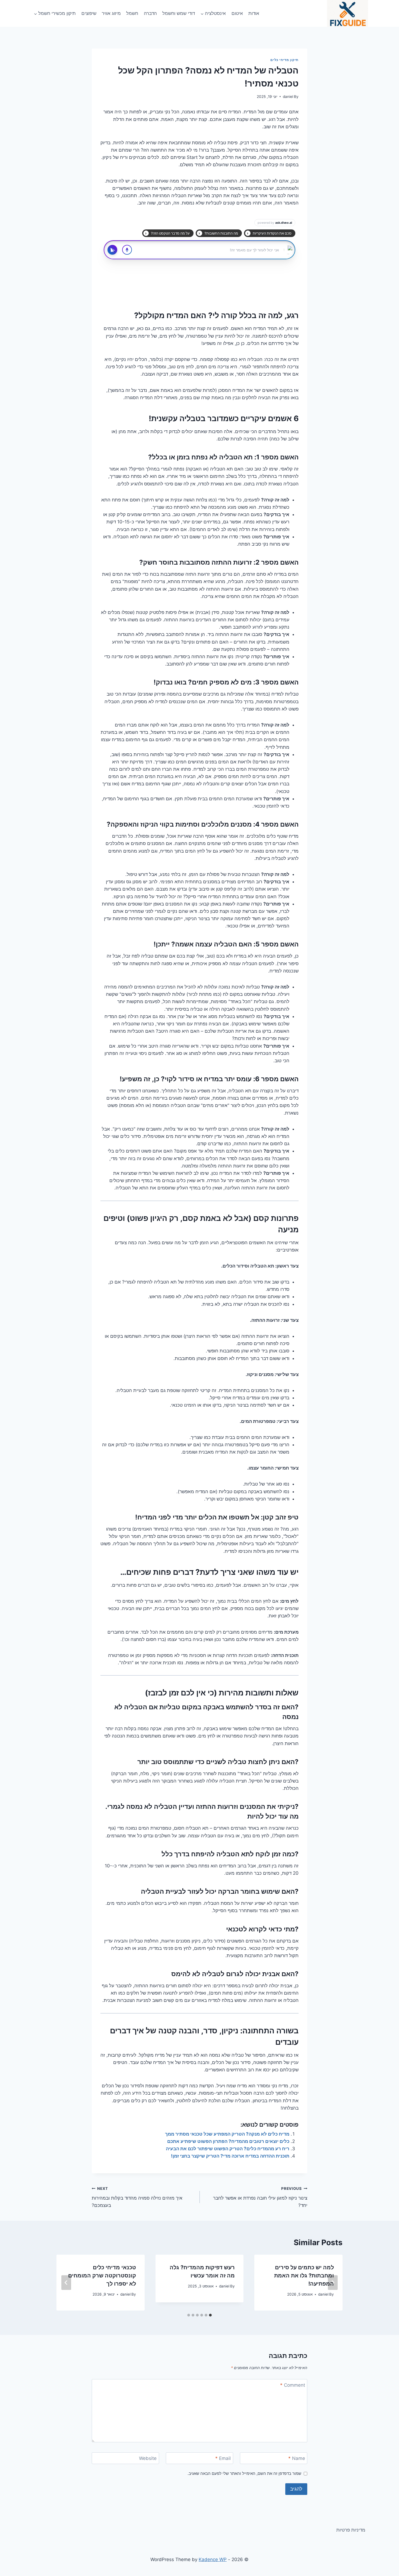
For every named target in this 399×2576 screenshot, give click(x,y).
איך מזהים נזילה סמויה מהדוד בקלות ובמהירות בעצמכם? (137, 2197)
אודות (254, 13)
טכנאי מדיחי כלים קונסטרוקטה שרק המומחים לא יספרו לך (102, 2276)
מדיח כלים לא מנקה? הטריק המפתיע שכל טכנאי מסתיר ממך (227, 2134)
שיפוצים (89, 13)
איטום (237, 13)
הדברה (150, 13)
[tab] (210, 2315)
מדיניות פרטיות (351, 2530)
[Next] (66, 2283)
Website (148, 2458)
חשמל (132, 13)
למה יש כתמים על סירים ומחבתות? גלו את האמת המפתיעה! (304, 2276)
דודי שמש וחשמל (179, 13)
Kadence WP (213, 2559)
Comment (293, 2385)
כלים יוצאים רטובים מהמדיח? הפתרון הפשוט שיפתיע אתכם (228, 2141)
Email (223, 2458)
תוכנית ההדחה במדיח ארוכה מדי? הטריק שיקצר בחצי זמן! (230, 2156)
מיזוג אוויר (111, 13)
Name (297, 2458)
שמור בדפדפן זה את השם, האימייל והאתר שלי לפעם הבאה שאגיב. (244, 2473)
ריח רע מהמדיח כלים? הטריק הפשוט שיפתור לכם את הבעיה (228, 2149)
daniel (288, 97)
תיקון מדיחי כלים (284, 60)
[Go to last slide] (333, 2283)
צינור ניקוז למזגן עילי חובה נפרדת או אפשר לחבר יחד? (260, 2197)
